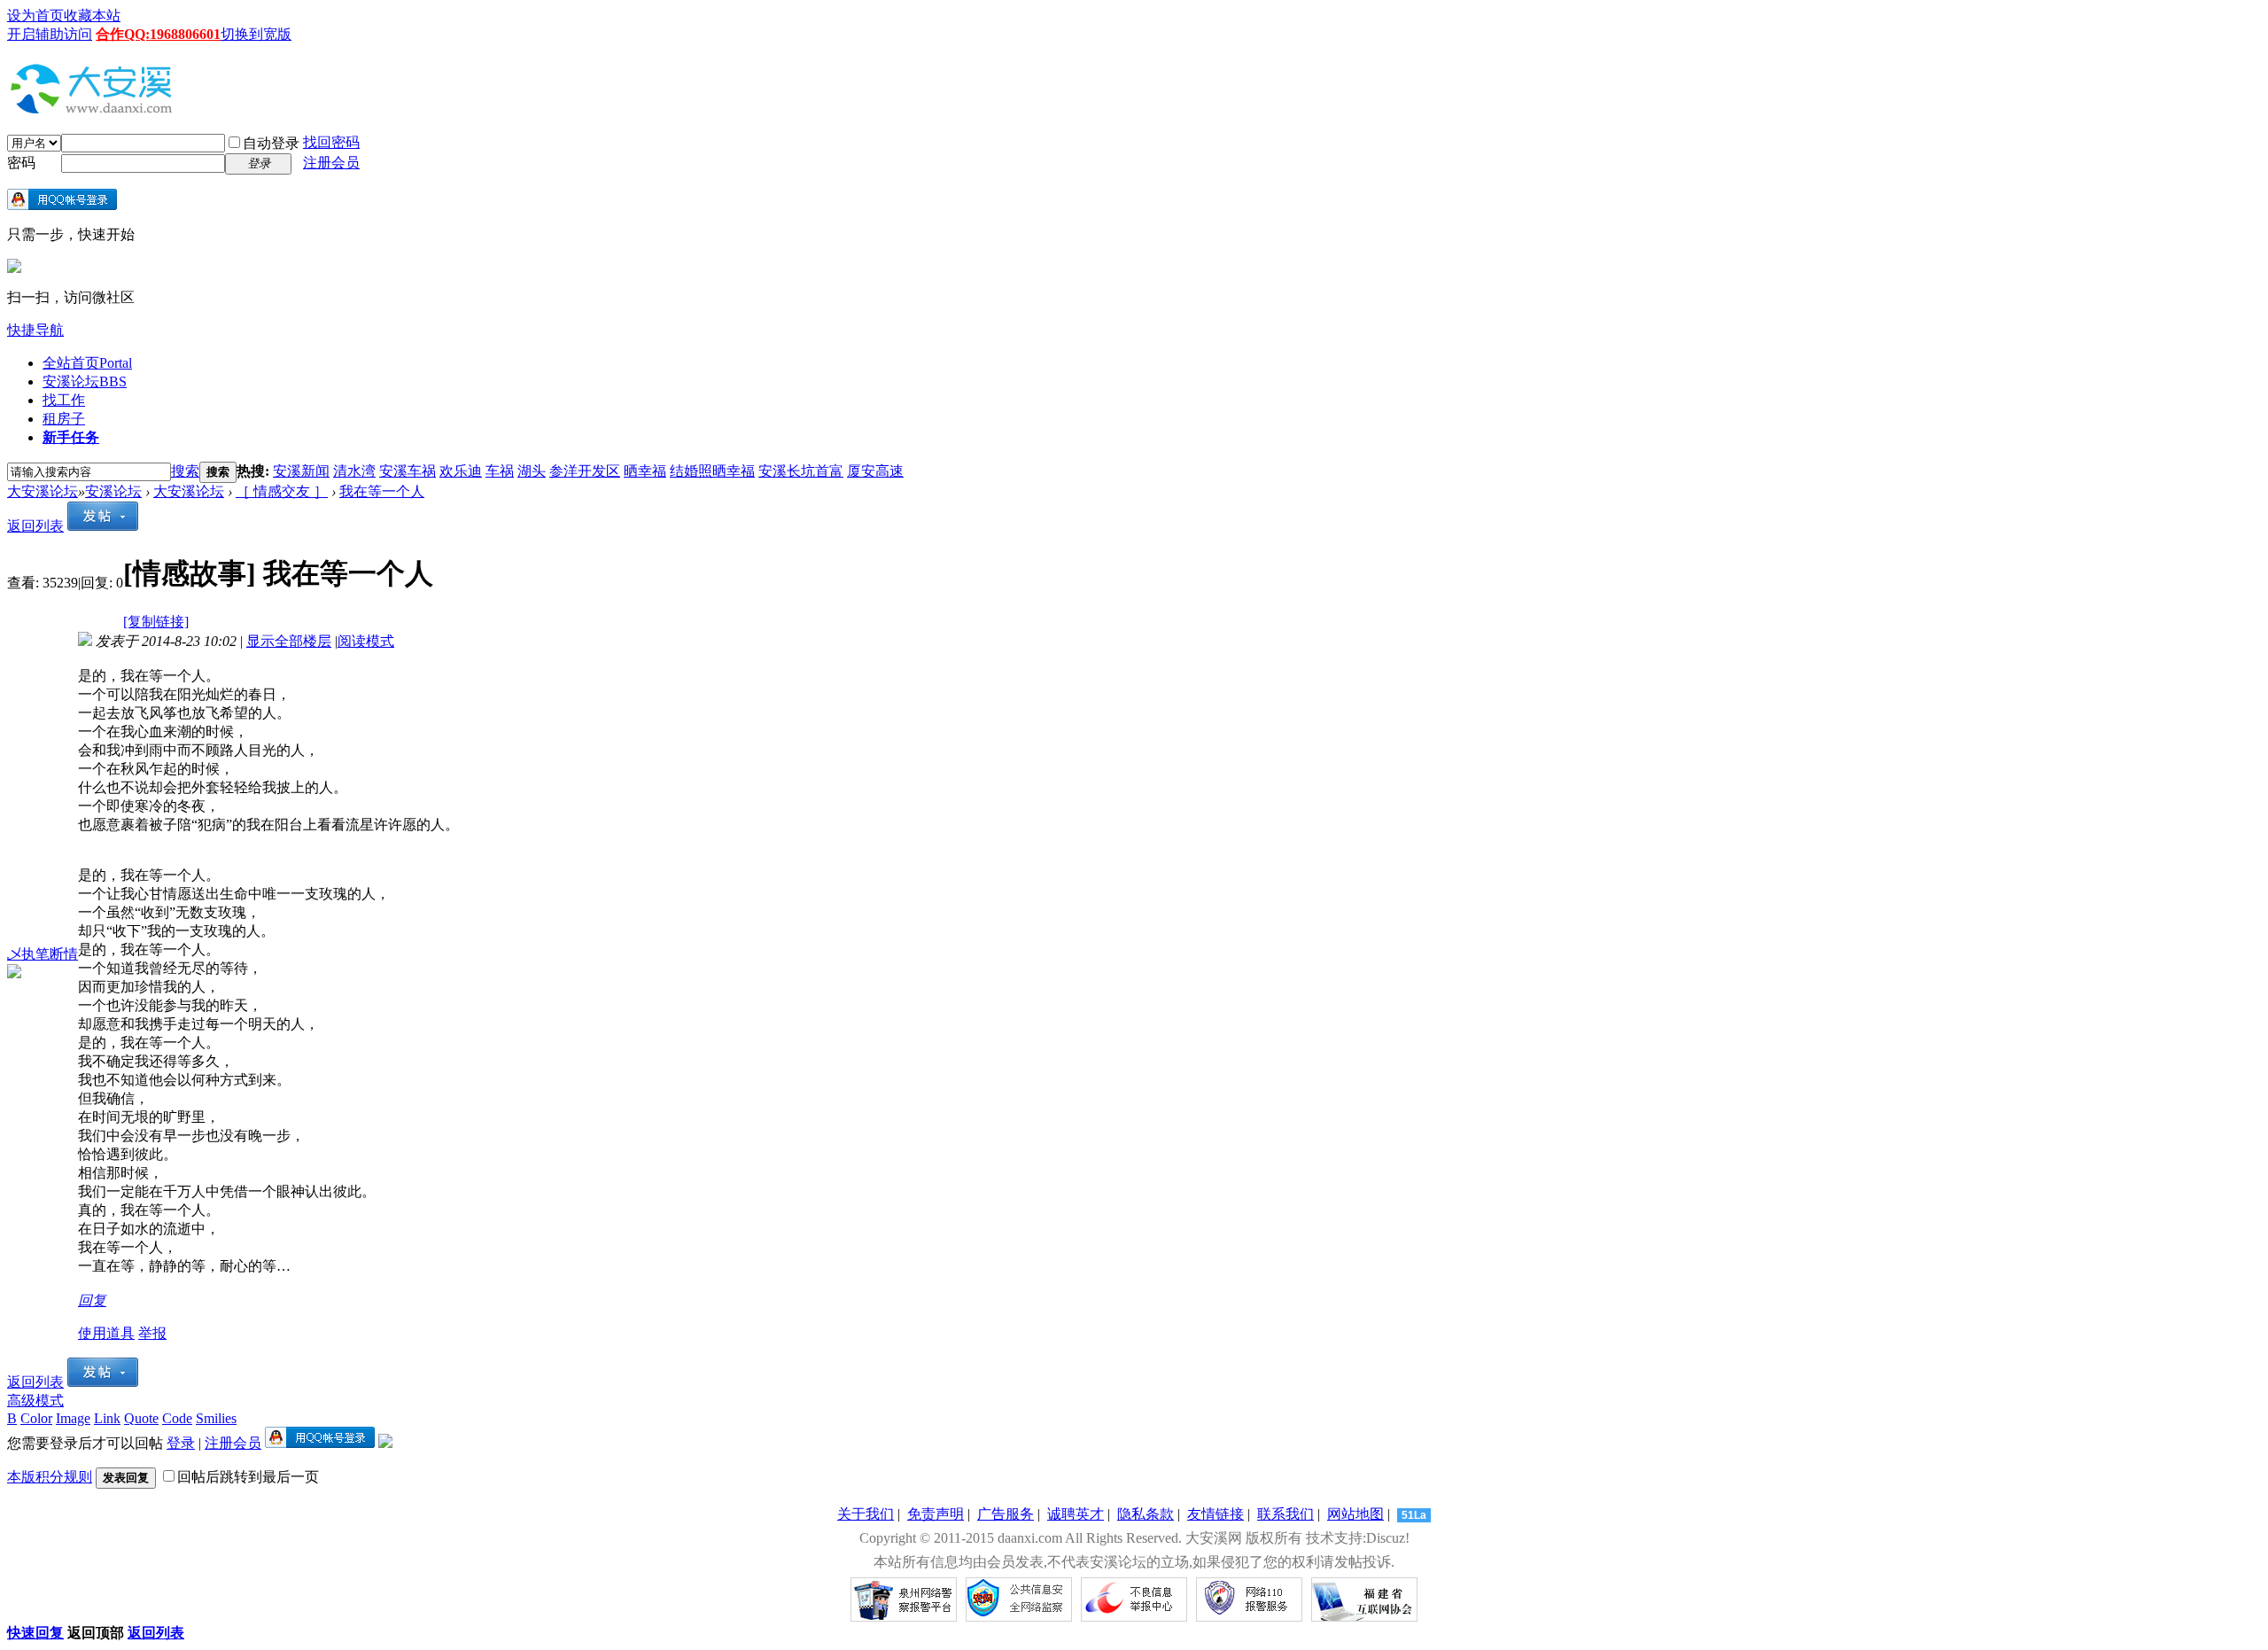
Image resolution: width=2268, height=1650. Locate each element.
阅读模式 (366, 641)
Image (73, 1418)
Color (36, 1418)
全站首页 (87, 363)
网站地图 (1355, 1514)
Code (177, 1418)
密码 (21, 163)
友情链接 (1216, 1514)
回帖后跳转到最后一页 (248, 1477)
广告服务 (1006, 1514)
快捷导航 (35, 330)
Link (107, 1418)
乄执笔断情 (43, 954)
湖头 (532, 471)
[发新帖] (103, 526)
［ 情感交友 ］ (282, 491)
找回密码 (331, 142)
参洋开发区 (585, 471)
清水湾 (354, 471)
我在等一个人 (382, 491)
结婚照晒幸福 (712, 471)
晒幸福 (645, 471)
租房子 (64, 419)
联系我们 (1285, 1514)
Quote (141, 1418)
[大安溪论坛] (96, 109)
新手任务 (71, 437)
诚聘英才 (1076, 1514)
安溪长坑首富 (801, 471)
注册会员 (331, 163)
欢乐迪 (461, 471)
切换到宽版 (256, 34)
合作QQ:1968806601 (158, 34)
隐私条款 (1146, 1514)
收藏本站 (92, 16)
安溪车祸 (408, 471)
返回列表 (35, 526)
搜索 (185, 471)
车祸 (500, 471)
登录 (181, 1443)
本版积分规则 (50, 1477)
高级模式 (35, 1401)
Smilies (216, 1418)
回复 (92, 1300)
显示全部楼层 (289, 641)
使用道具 (106, 1333)
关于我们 (866, 1514)
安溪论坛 (85, 381)
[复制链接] (156, 622)
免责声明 (936, 1514)
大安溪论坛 (43, 491)
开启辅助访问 (50, 34)
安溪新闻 (301, 471)
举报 (152, 1333)
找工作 (64, 400)
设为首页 (35, 16)
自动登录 (271, 143)
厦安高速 (875, 471)
